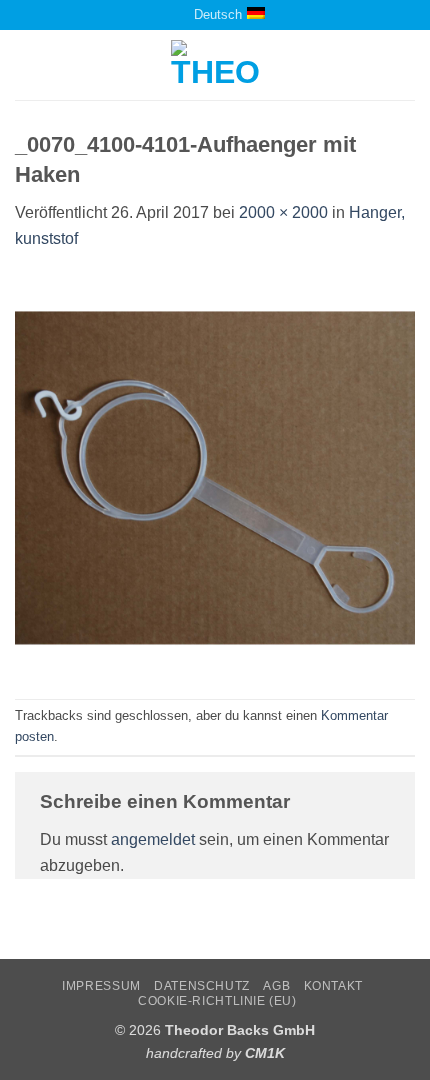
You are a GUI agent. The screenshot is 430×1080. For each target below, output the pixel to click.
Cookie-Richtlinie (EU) (217, 1001)
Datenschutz (202, 986)
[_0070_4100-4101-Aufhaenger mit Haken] (215, 473)
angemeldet (153, 839)
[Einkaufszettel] (154, 14)
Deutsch (218, 14)
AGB (276, 986)
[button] (27, 65)
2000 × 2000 (283, 212)
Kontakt (333, 986)
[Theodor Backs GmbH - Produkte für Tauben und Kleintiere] (215, 65)
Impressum (101, 986)
